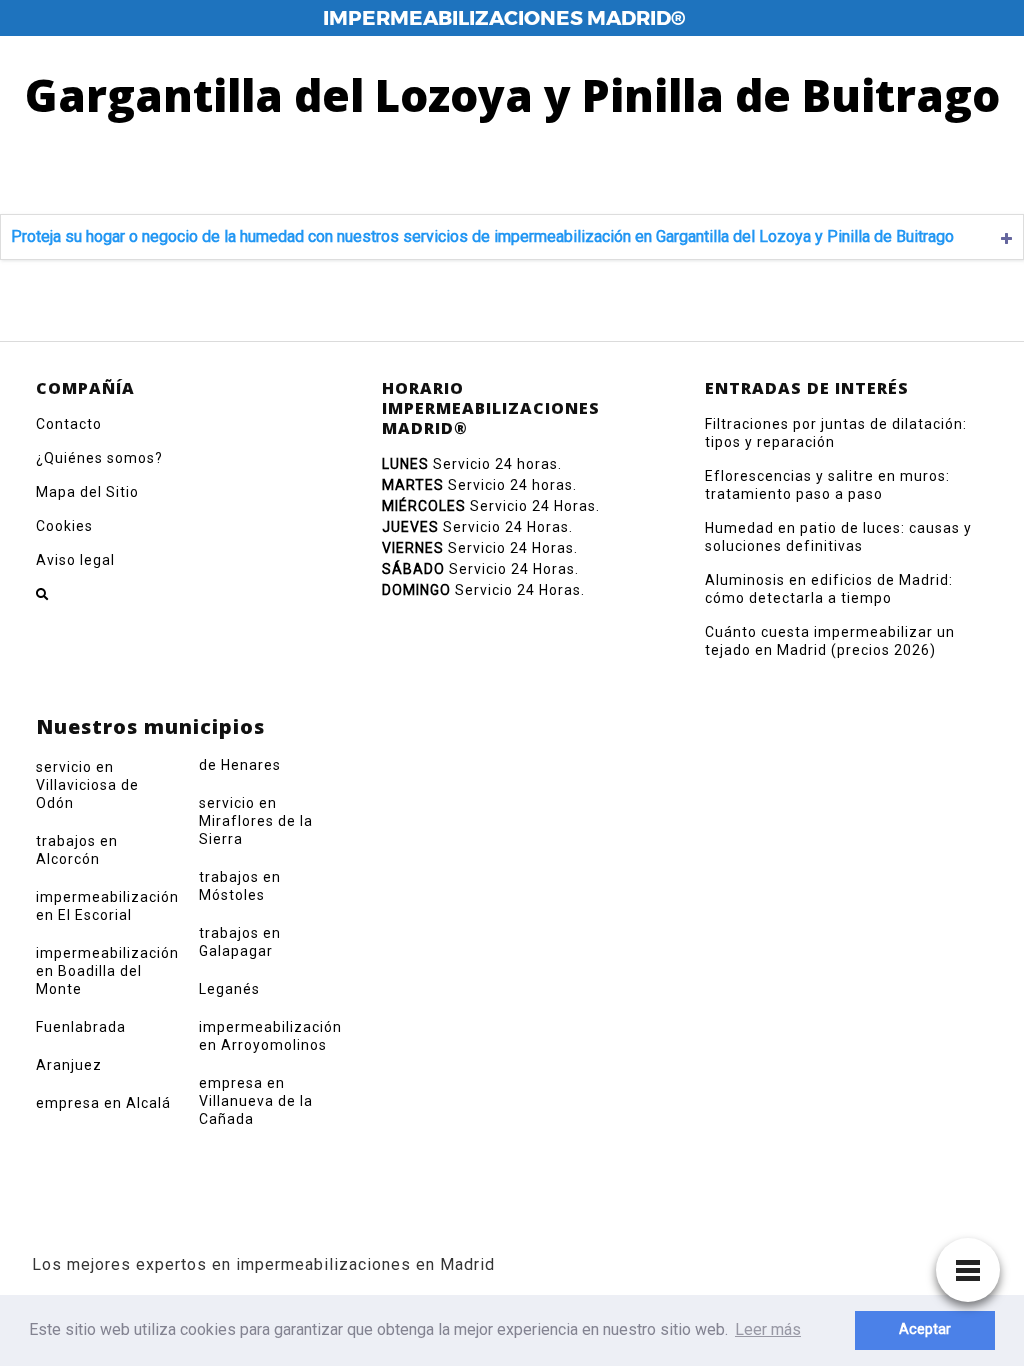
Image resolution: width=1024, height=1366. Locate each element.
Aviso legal (75, 560)
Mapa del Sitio (87, 492)
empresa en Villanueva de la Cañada (256, 1101)
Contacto (69, 424)
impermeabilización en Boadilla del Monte (107, 971)
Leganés (229, 989)
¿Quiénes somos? (99, 458)
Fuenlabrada (81, 1027)
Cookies (64, 526)
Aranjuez (69, 1065)
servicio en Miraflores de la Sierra (256, 821)
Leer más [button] (768, 1329)
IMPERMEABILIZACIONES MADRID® (504, 18)
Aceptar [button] (925, 1329)
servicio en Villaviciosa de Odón (87, 785)
